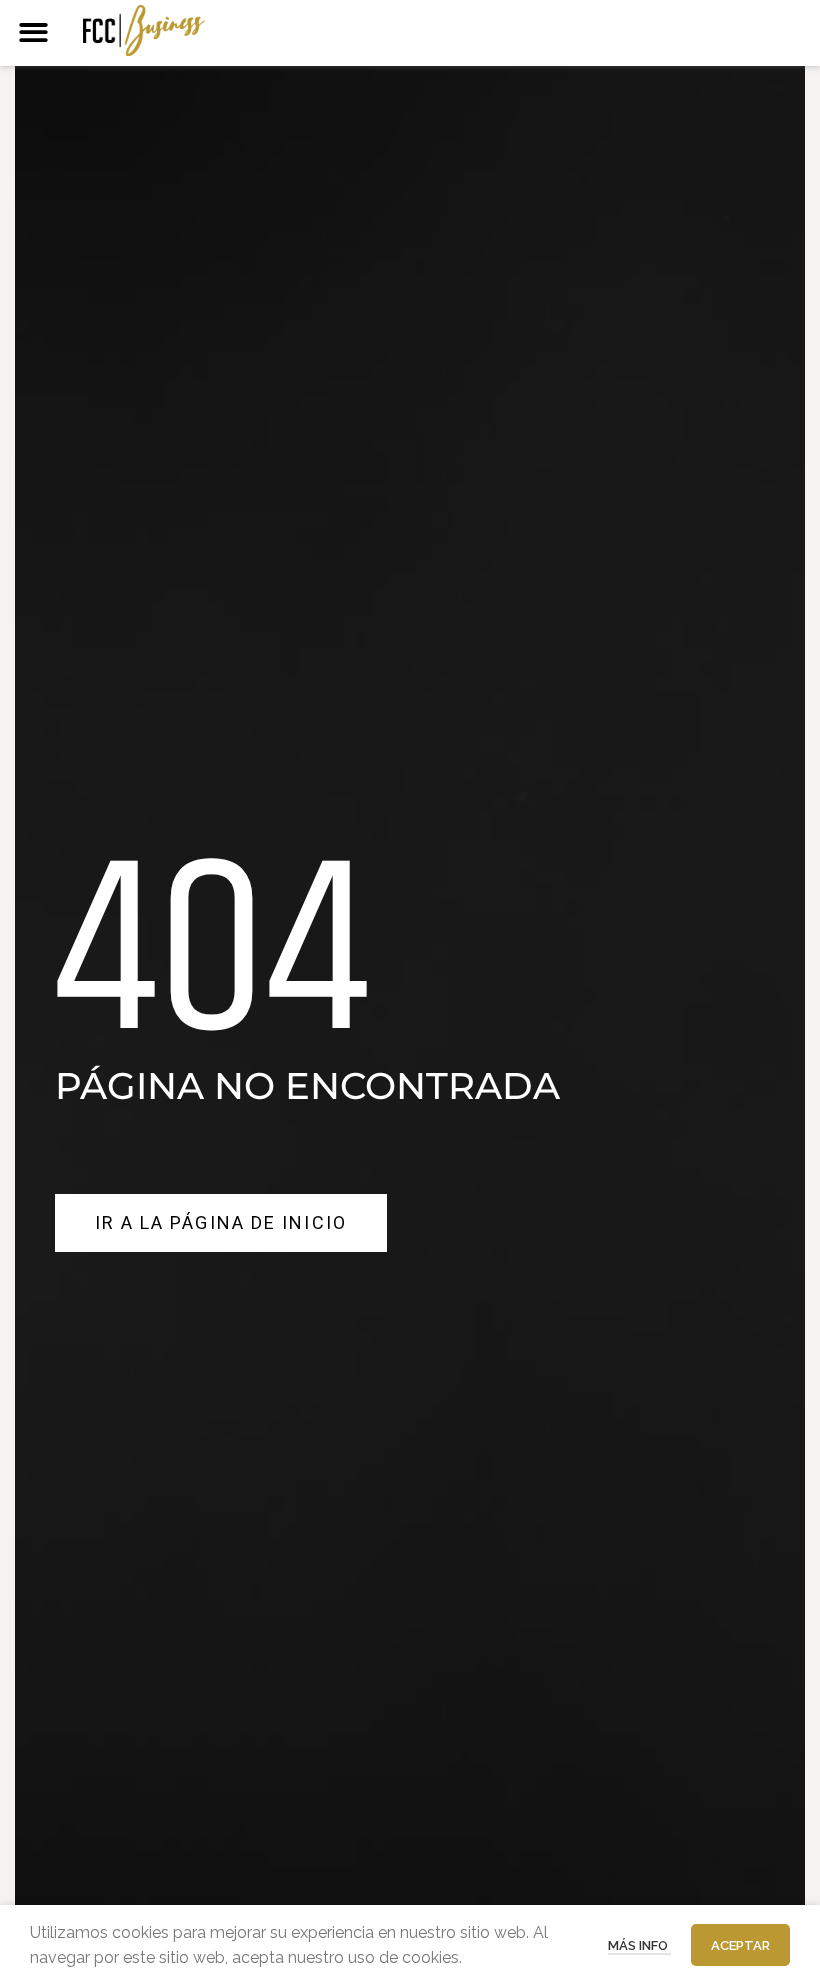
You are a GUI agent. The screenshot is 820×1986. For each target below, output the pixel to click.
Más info (639, 1945)
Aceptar (740, 1945)
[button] (33, 32)
